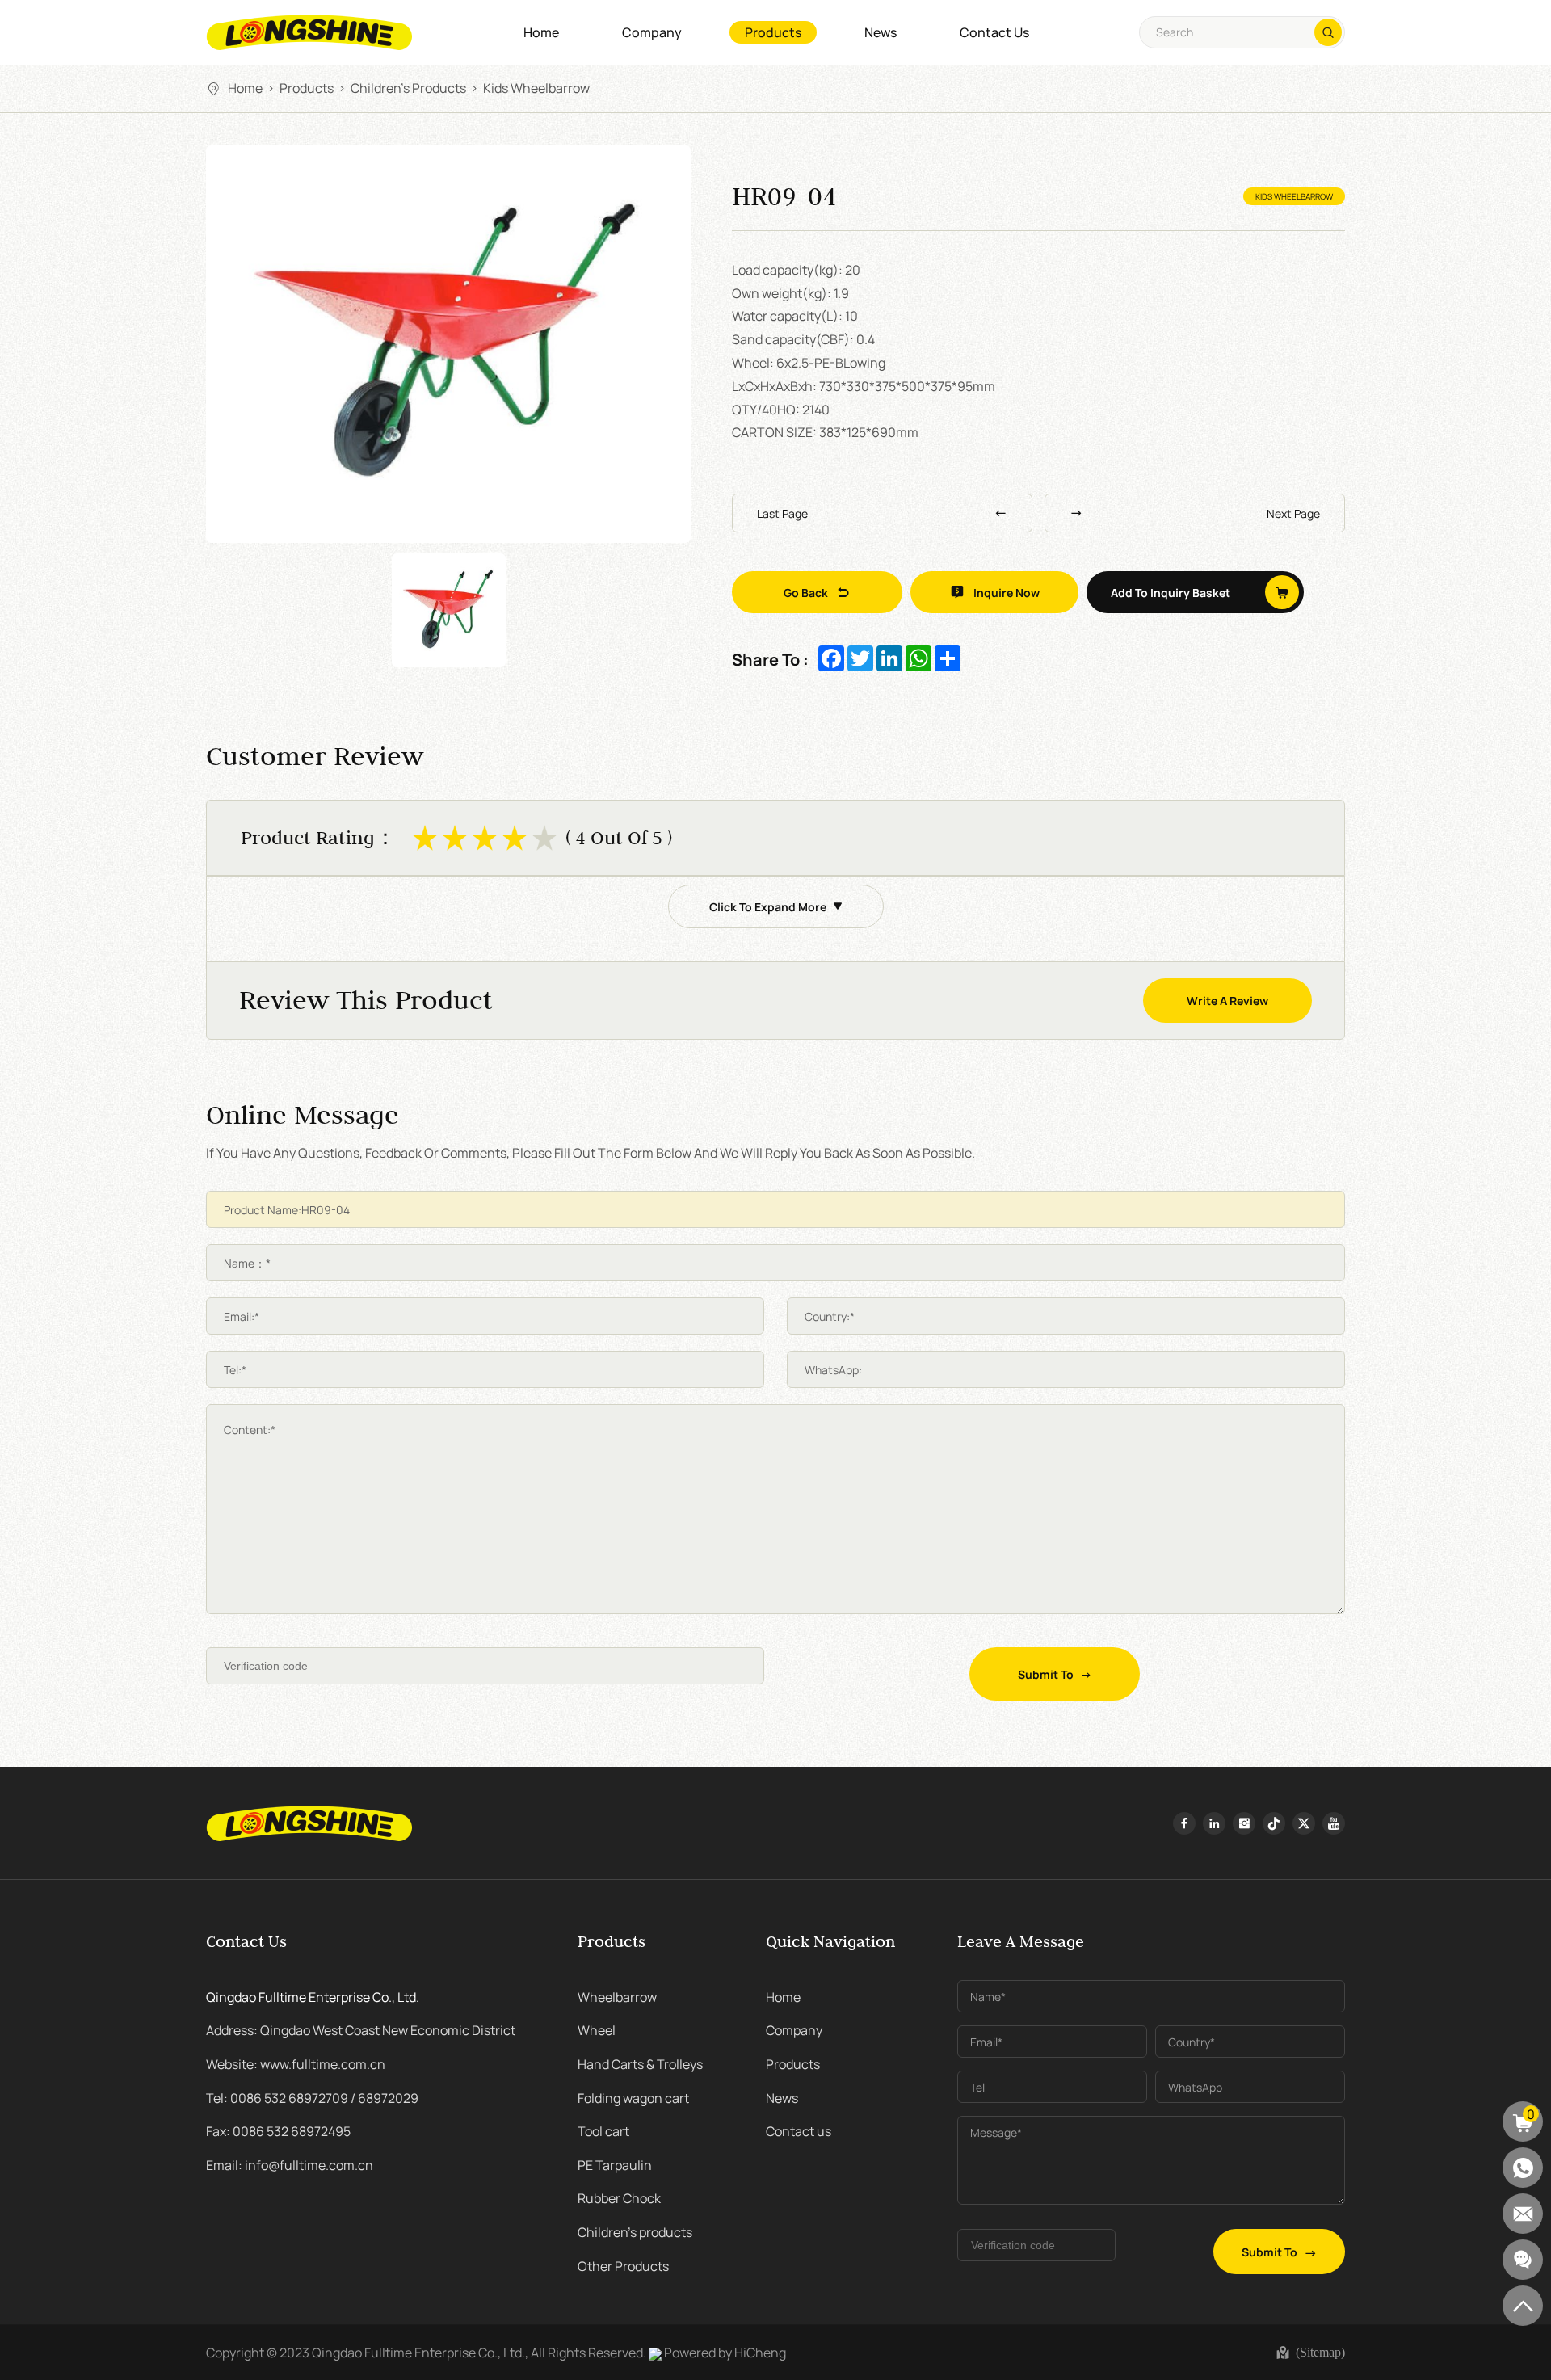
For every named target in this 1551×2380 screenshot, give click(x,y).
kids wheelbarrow (536, 87)
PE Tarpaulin (615, 2164)
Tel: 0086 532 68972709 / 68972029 (312, 2097)
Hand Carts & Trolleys (640, 2063)
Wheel (597, 2029)
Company (652, 32)
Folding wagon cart (633, 2097)
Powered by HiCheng (725, 2352)
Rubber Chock (619, 2197)
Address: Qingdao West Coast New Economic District (361, 2029)
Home (541, 32)
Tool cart (603, 2130)
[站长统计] (655, 2352)
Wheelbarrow (617, 1996)
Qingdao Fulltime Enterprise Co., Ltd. (313, 1996)
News (881, 32)
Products (773, 32)
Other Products (623, 2265)
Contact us (994, 32)
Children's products (408, 87)
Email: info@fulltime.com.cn (290, 2164)
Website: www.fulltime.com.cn (296, 2063)
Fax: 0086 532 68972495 (278, 2130)
